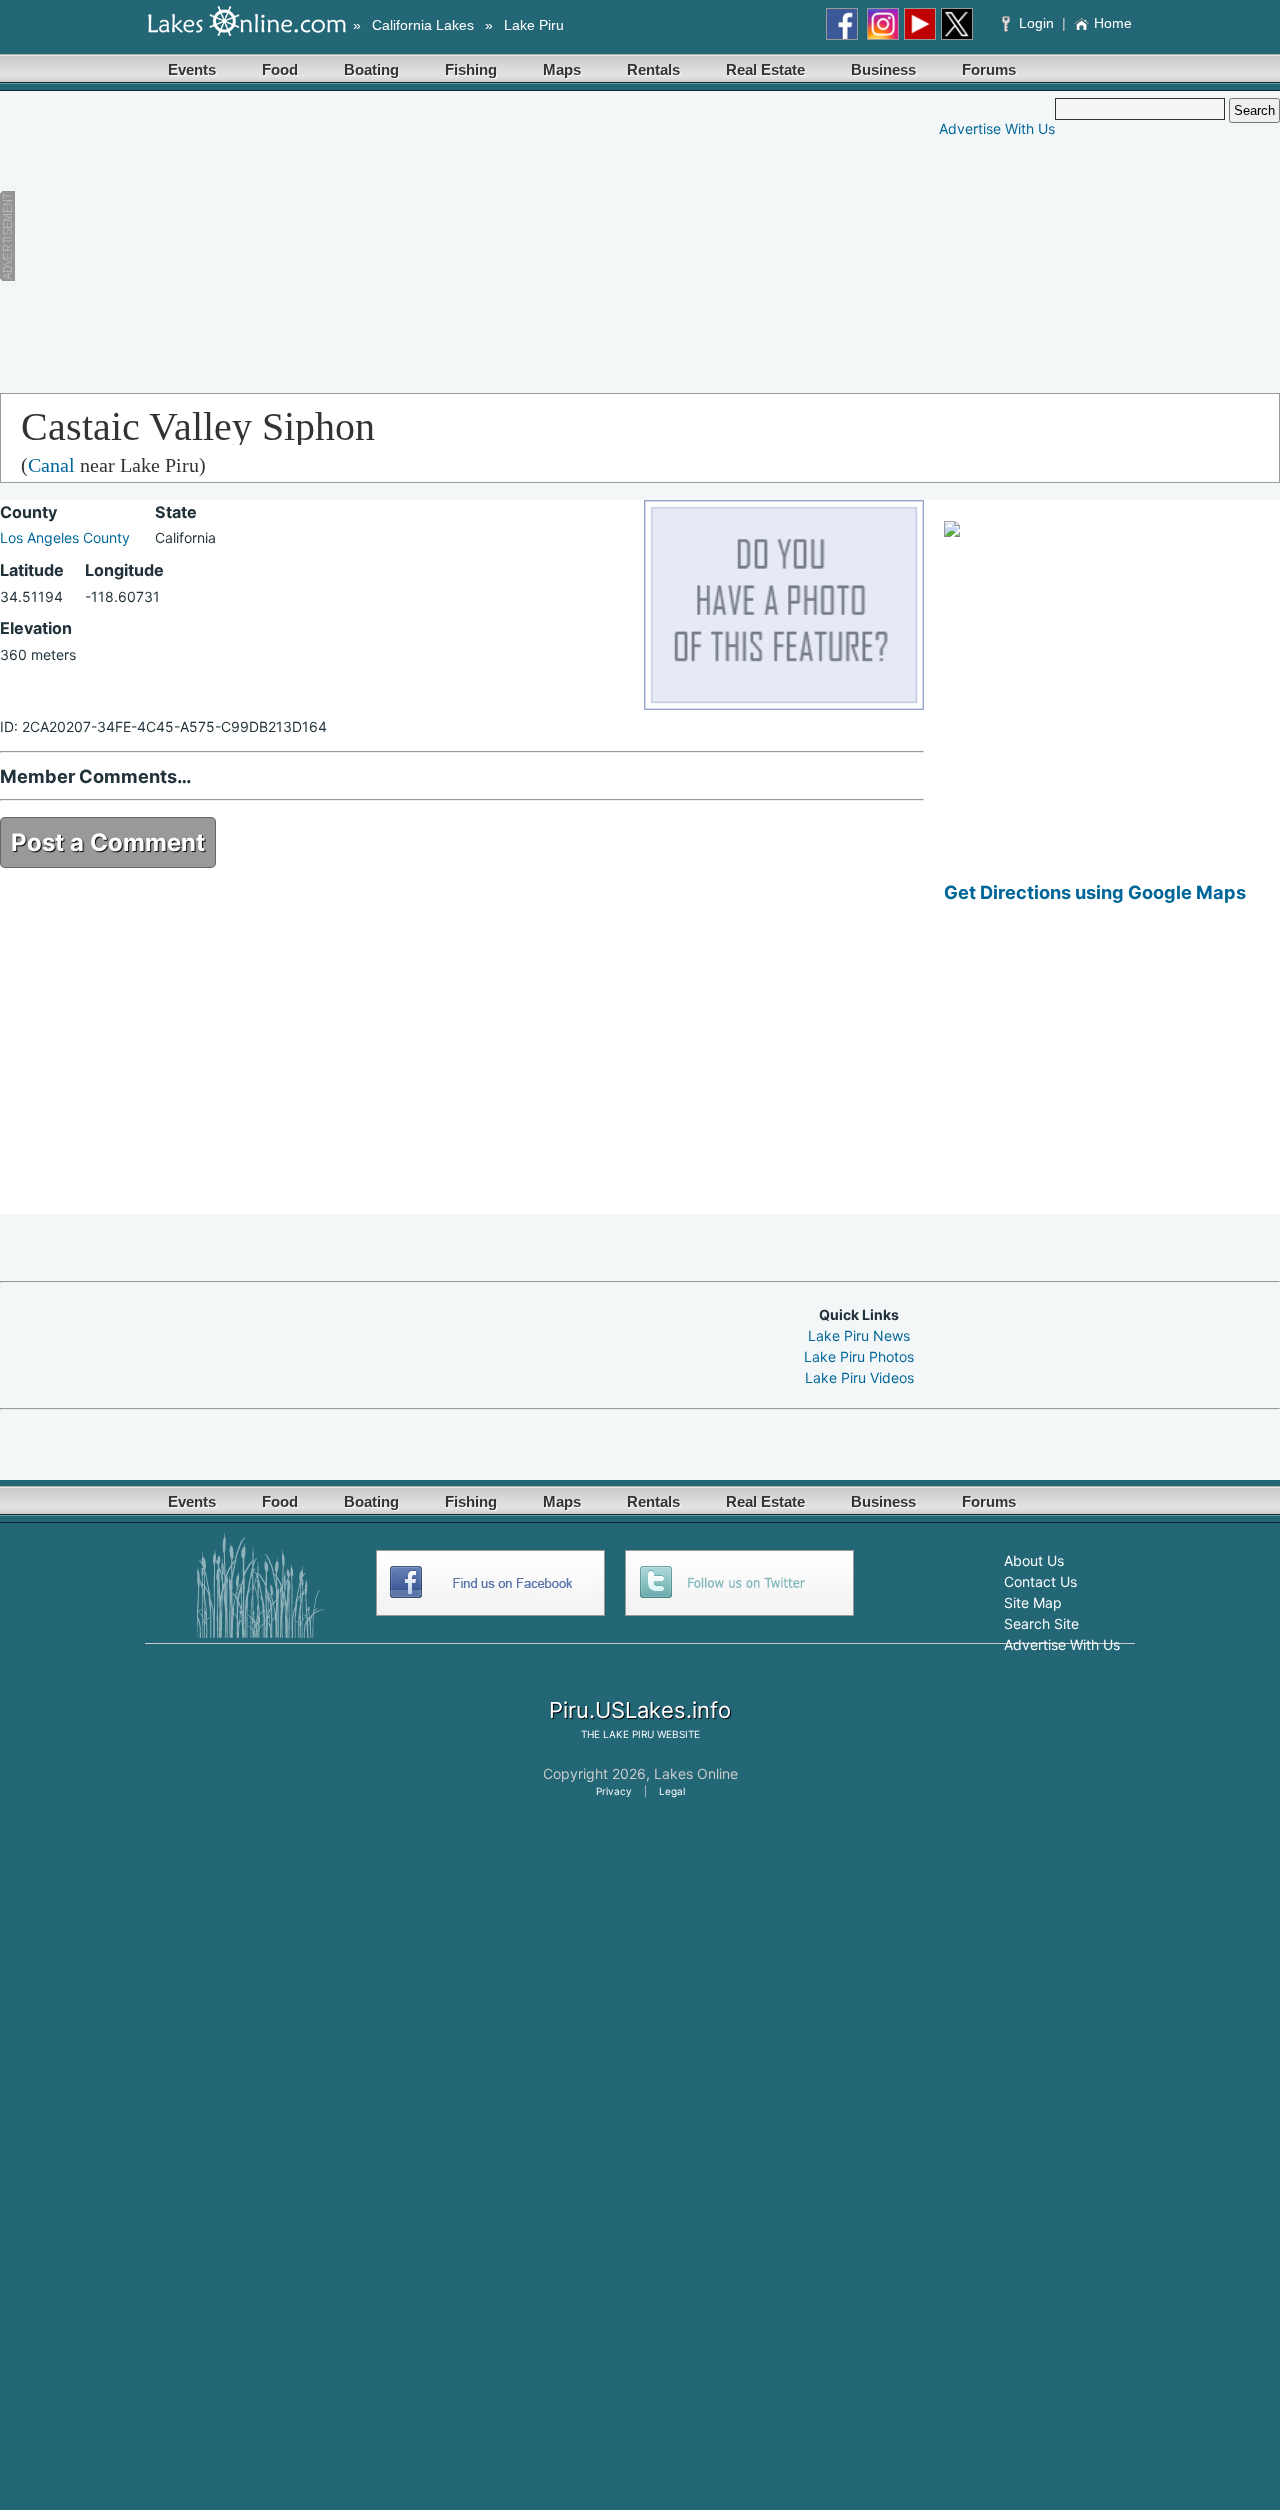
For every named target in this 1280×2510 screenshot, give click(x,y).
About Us (1034, 1560)
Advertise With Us (997, 128)
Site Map (1033, 1602)
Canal (51, 465)
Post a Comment (108, 842)
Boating (371, 69)
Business (883, 69)
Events (192, 69)
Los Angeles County (65, 537)
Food (280, 69)
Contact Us (1040, 1581)
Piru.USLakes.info (640, 1710)
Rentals (653, 69)
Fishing (471, 69)
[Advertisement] (387, 238)
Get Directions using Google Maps (1095, 892)
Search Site (1041, 1623)
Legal (672, 1791)
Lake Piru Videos (859, 1377)
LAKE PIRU (628, 1734)
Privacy (614, 1791)
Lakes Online (696, 1773)
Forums (989, 69)
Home (1113, 23)
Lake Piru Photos (859, 1356)
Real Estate (765, 69)
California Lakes (423, 25)
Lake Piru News (859, 1335)
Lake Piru (534, 25)
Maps (562, 69)
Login (1036, 23)
